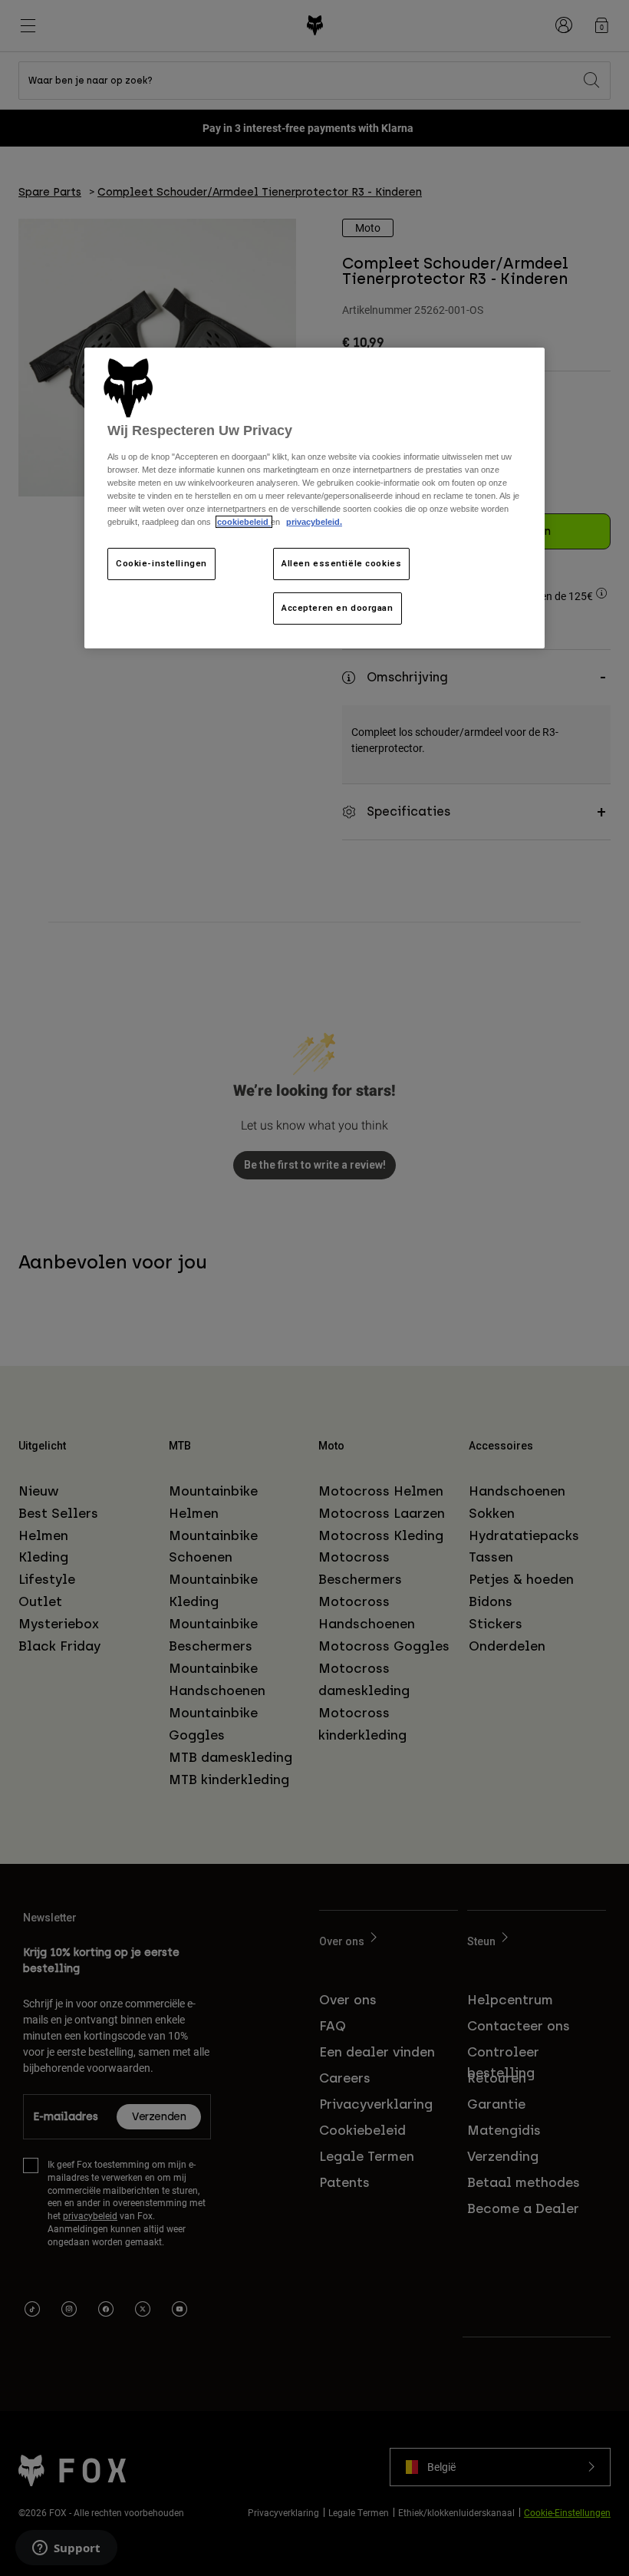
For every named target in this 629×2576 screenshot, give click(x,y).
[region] (314, 498)
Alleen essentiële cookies (341, 563)
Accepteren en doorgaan (338, 608)
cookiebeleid (244, 522)
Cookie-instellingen (161, 563)
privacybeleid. (314, 522)
